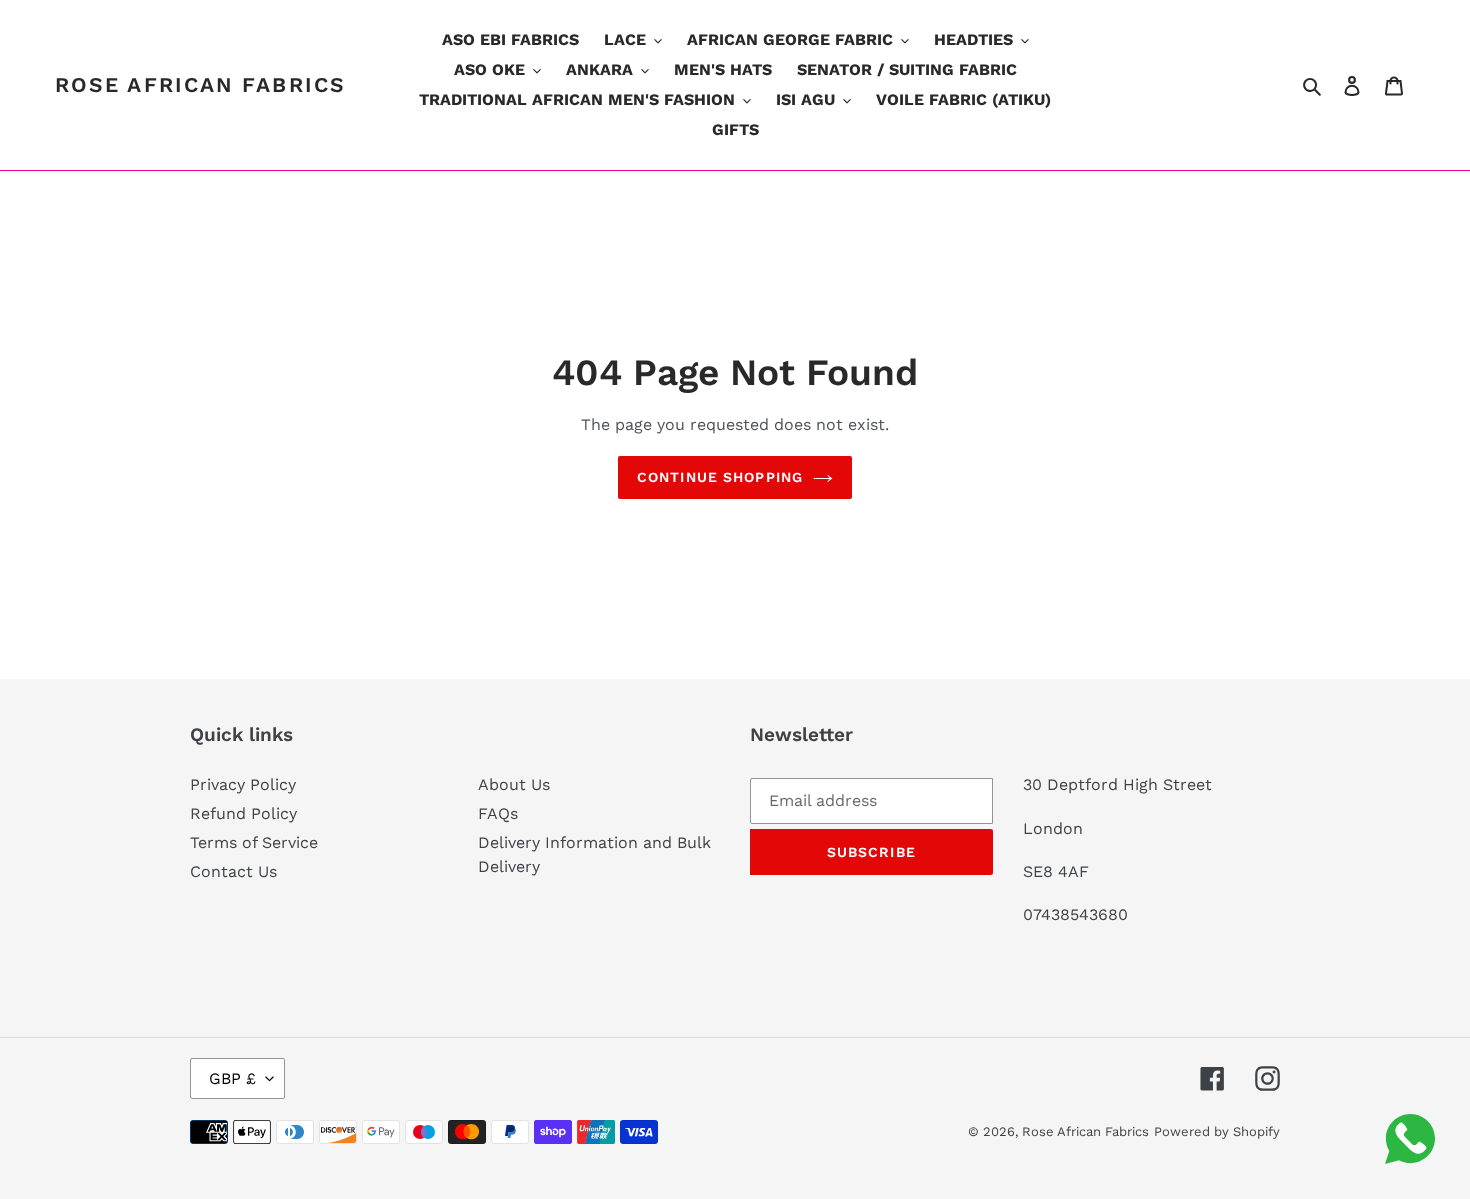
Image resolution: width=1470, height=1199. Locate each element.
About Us (514, 784)
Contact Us (233, 871)
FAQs (498, 813)
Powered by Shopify (1217, 1131)
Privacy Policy (243, 784)
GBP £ (232, 1078)
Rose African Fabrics (200, 84)
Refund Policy (243, 813)
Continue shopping (720, 477)
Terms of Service (254, 842)
